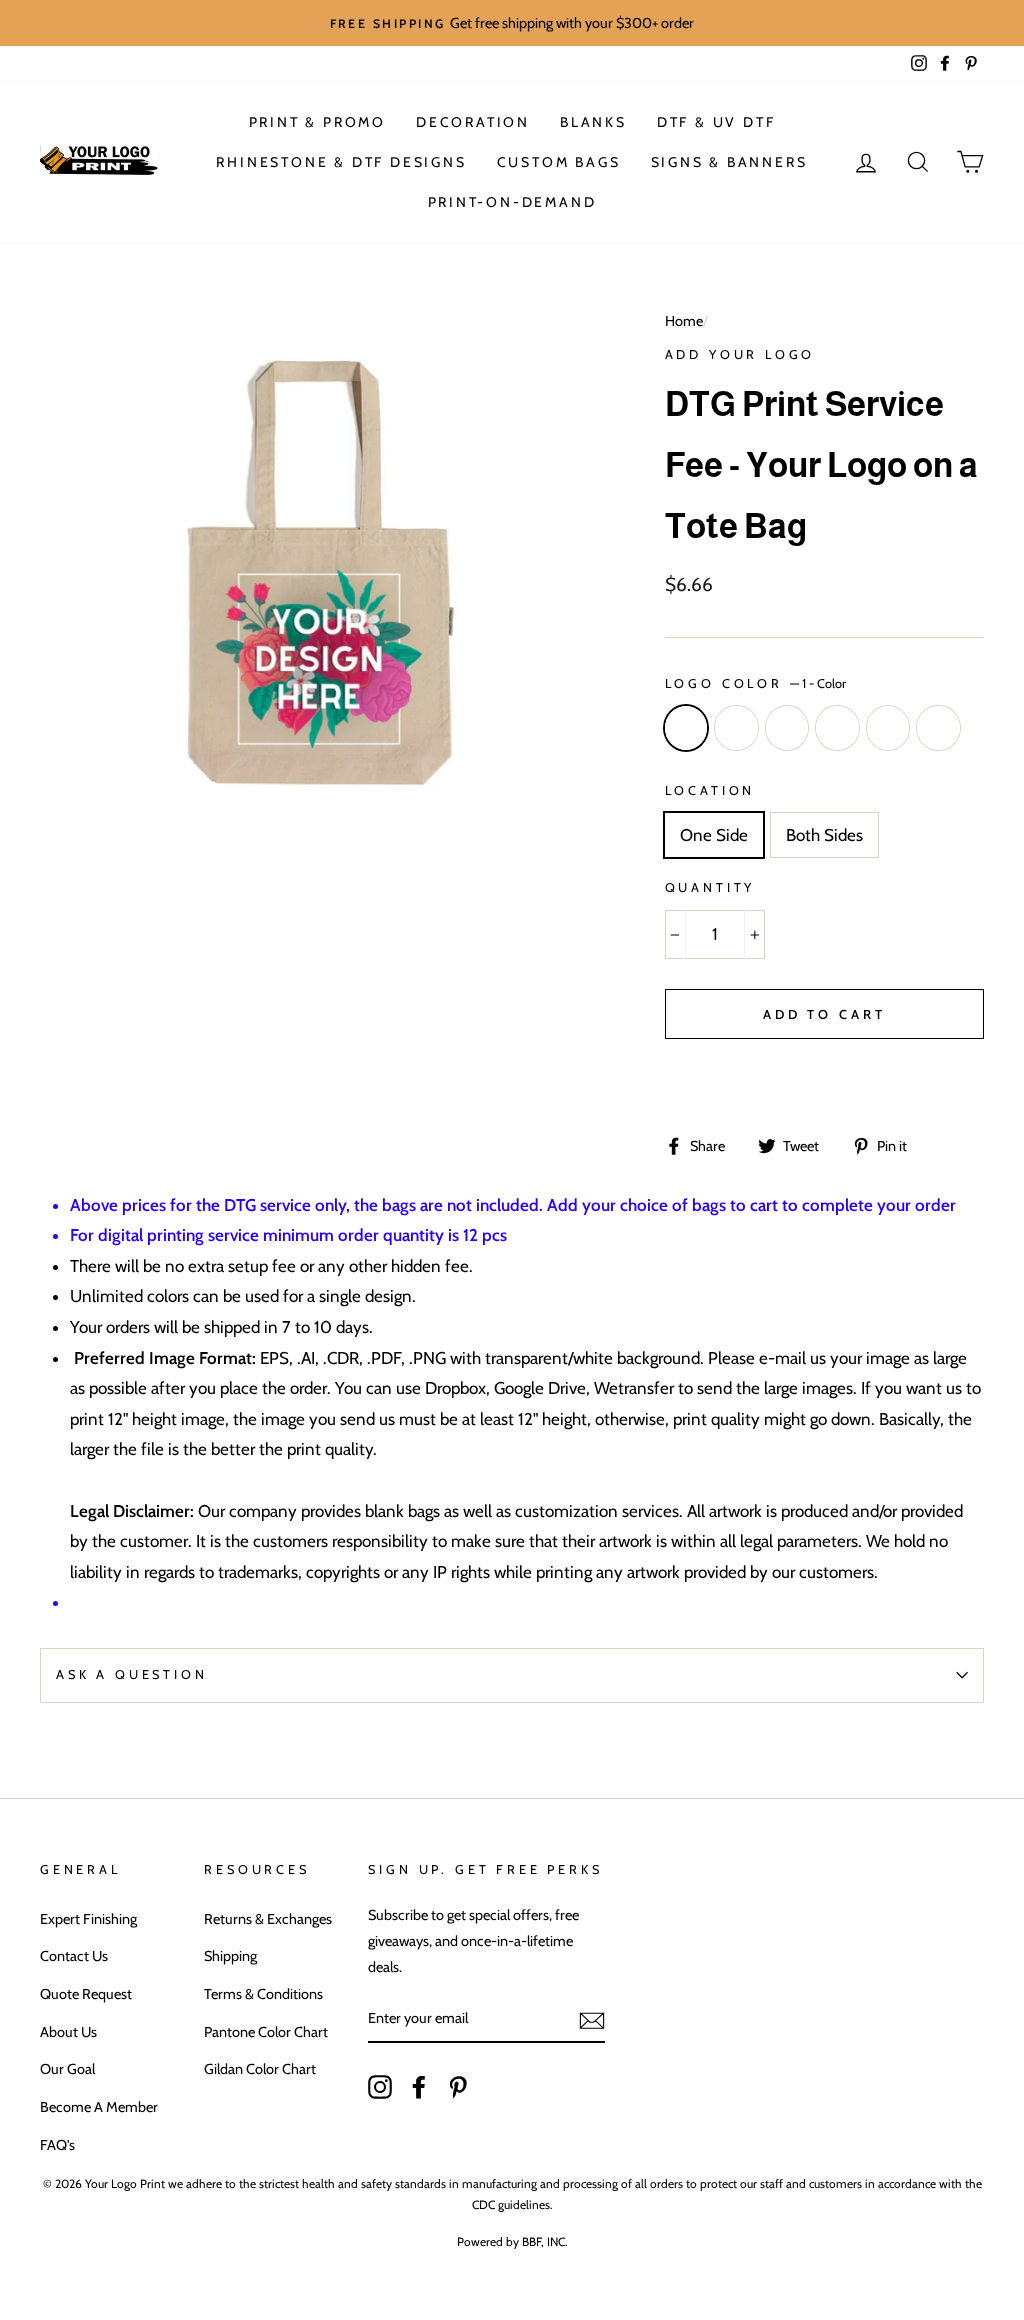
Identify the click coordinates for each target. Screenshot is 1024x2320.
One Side (714, 835)
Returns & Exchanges (268, 1919)
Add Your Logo (740, 354)
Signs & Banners (729, 162)
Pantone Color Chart (266, 2032)
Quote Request (86, 1994)
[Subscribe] (592, 2019)
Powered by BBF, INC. (512, 2241)
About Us (68, 2032)
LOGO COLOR (755, 683)
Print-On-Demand (512, 202)
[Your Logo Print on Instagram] (380, 2086)
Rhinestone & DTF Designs (341, 162)
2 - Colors (736, 728)
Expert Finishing (88, 1919)
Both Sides (824, 835)
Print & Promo (317, 122)
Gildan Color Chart (260, 2069)
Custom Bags (559, 162)
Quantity (710, 887)
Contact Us (74, 1956)
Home (684, 321)
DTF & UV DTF (716, 122)
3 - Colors (787, 728)
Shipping (230, 1956)
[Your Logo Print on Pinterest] (458, 2086)
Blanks (593, 122)
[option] (512, 23)
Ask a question (132, 1674)
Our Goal (67, 2069)
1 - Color (686, 728)
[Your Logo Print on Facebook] (419, 2086)
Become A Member (99, 2107)
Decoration (473, 122)
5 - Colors (888, 728)
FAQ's (57, 2145)
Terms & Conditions (263, 1994)
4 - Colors (837, 728)
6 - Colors (938, 728)
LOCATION (710, 790)
